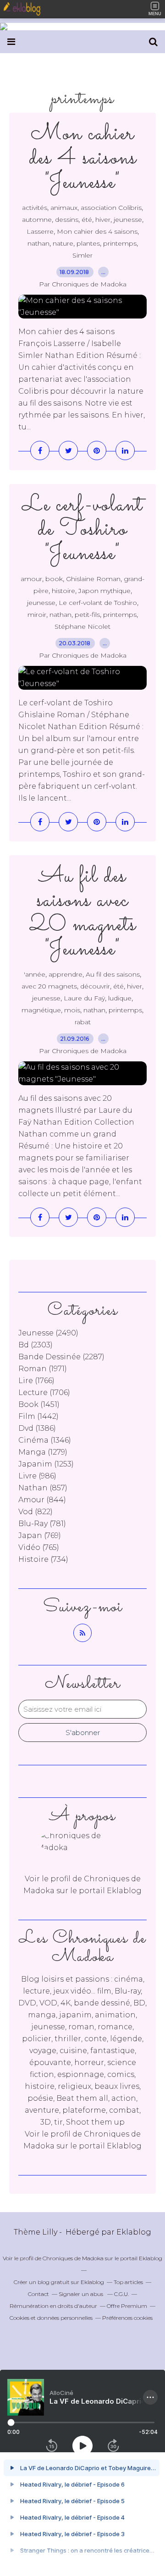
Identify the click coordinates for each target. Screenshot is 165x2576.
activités (35, 208)
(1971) (43, 1369)
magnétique (41, 1010)
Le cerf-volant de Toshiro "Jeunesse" (82, 530)
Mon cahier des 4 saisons (97, 231)
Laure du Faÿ (84, 998)
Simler (82, 255)
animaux (64, 208)
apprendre (66, 974)
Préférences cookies (127, 2318)
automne (37, 220)
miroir (37, 615)
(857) (43, 1488)
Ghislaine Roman (93, 579)
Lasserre (40, 231)
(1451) (39, 1404)
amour (31, 579)
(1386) (37, 1428)
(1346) (45, 1440)
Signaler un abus (82, 2294)
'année (35, 974)
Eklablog (134, 2232)
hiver (103, 220)
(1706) (44, 1392)
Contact (38, 2294)
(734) (43, 1559)
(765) (39, 1547)
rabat (83, 1022)
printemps (120, 243)
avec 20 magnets (49, 986)
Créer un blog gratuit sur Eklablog (59, 2282)
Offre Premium (127, 2306)
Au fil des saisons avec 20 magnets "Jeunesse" (83, 913)
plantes (88, 243)
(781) (42, 1524)
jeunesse (128, 220)
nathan (38, 243)
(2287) (61, 1357)
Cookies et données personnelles (51, 2318)
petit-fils (87, 615)
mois (72, 1010)
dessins (67, 220)
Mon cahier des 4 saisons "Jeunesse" (83, 158)
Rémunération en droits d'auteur (53, 2306)
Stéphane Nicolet (82, 626)
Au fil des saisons (113, 974)
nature (63, 243)
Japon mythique (104, 591)
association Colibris (111, 208)
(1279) (43, 1452)
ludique (120, 998)
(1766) (36, 1381)
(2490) (48, 1333)
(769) (40, 1535)
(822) (36, 1512)
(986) (37, 1476)
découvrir (95, 986)
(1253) (46, 1464)
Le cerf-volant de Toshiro (98, 603)
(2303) (36, 1345)
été (87, 220)
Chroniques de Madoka (73, 2258)
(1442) (38, 1416)
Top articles (128, 2282)
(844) (42, 1500)
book (54, 579)
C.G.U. (121, 2294)
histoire (63, 591)
